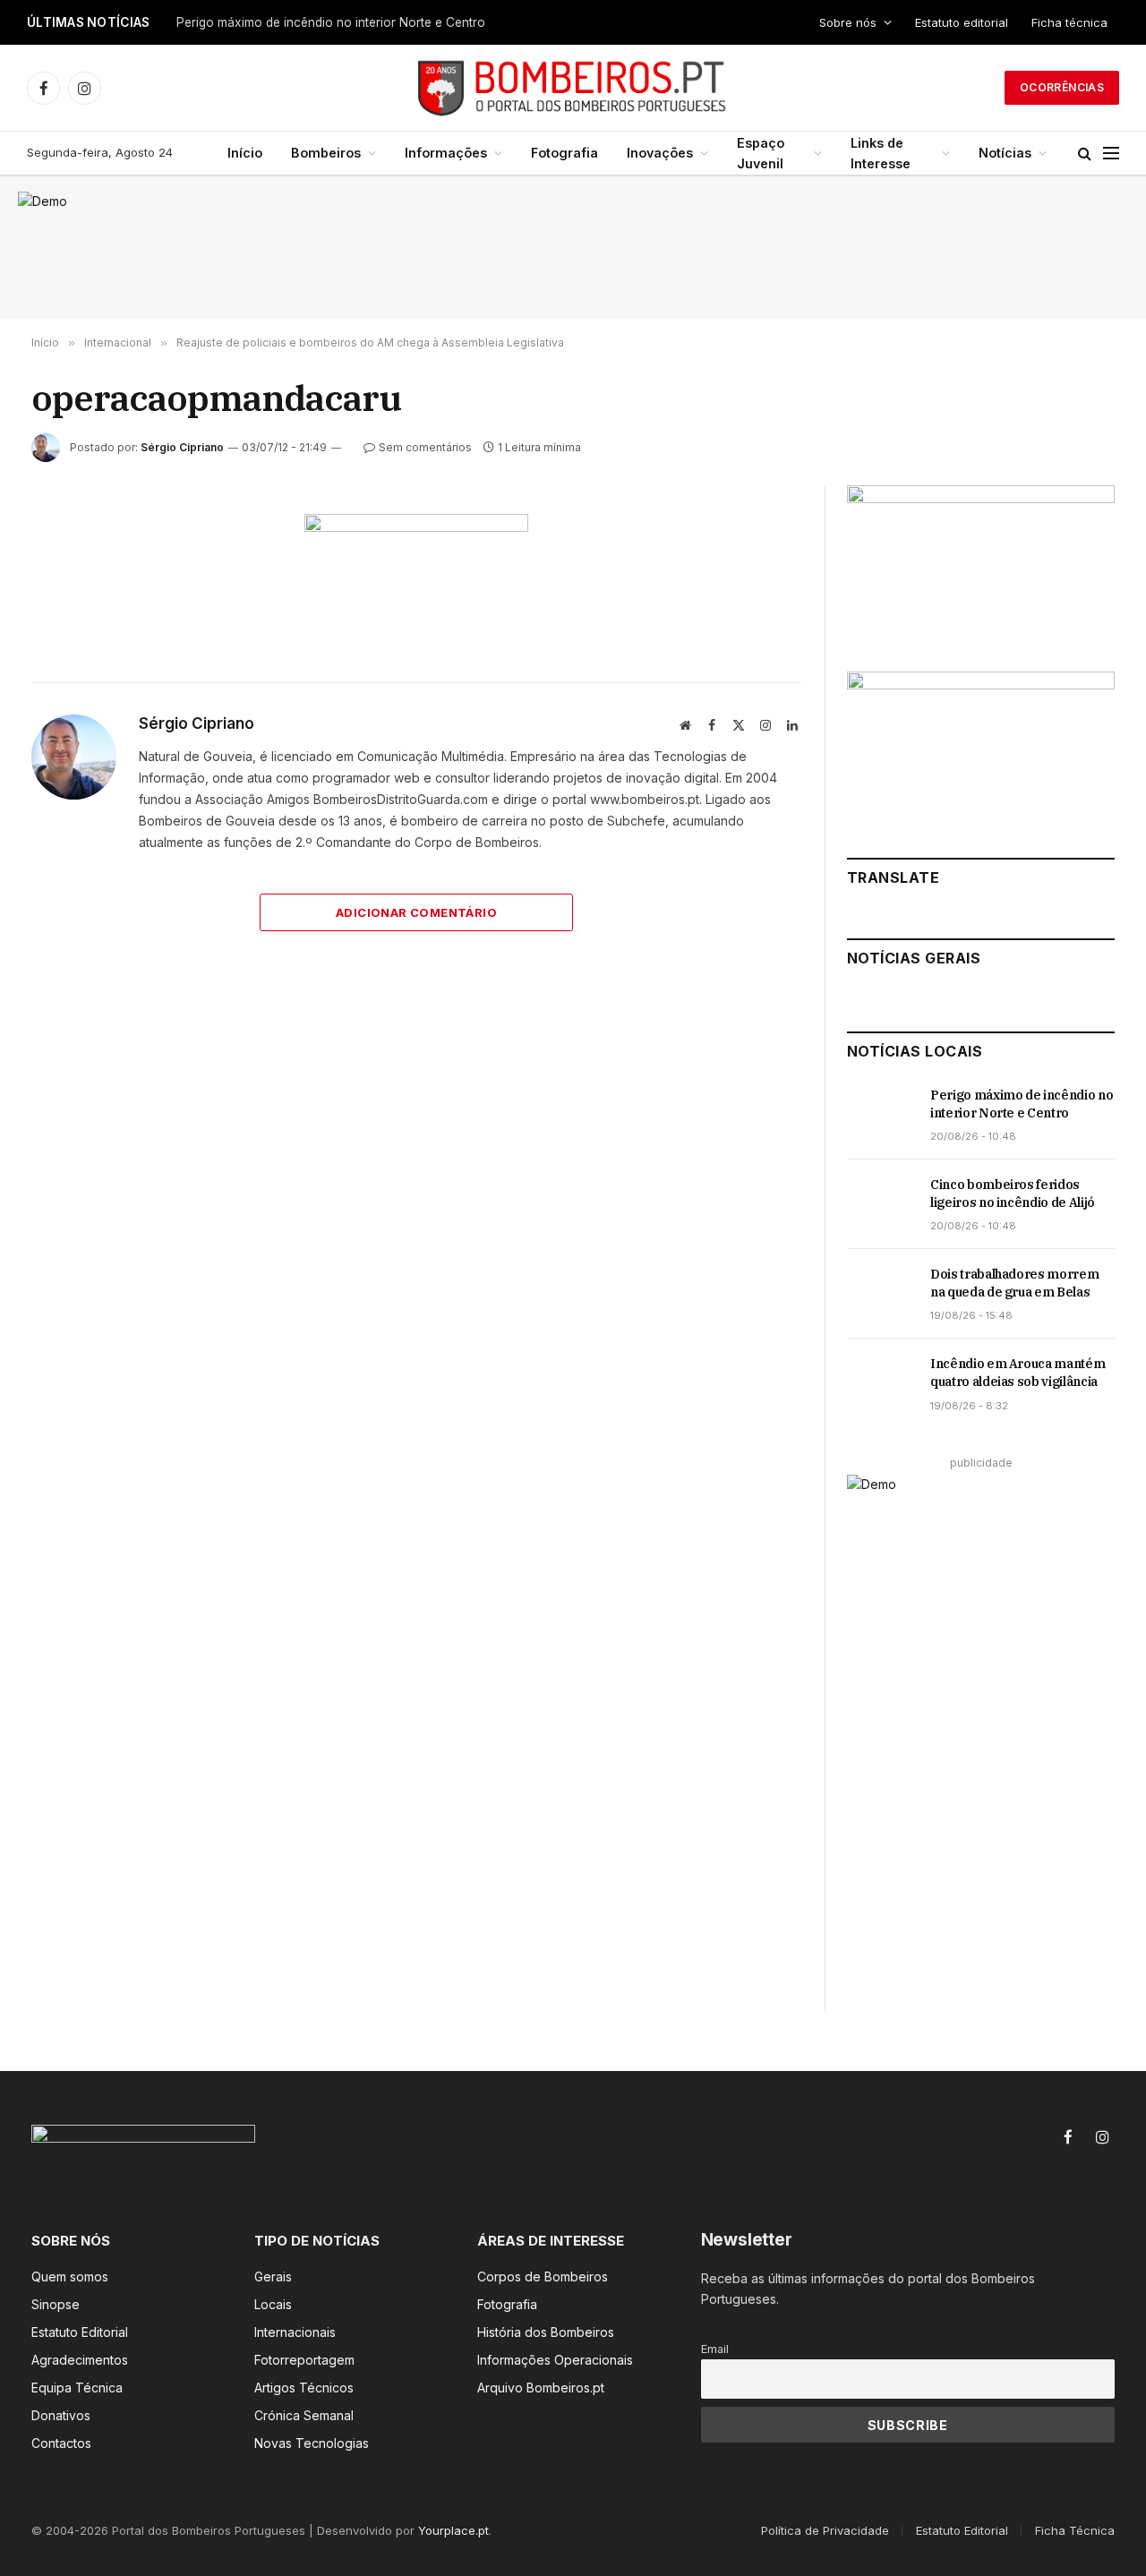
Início (245, 153)
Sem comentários (425, 447)
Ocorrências (1062, 87)
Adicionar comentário (416, 912)
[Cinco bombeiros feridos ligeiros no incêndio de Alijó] (881, 1204)
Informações (446, 153)
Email (715, 2349)
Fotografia (564, 153)
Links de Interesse (881, 153)
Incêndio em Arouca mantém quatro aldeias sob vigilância (1018, 1373)
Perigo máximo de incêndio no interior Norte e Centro (1022, 1104)
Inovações (660, 153)
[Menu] (1111, 154)
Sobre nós (848, 22)
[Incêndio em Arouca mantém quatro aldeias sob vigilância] (881, 1383)
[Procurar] (1085, 154)
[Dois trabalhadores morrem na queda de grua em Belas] (881, 1294)
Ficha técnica (1069, 22)
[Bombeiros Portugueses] (573, 88)
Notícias (1005, 153)
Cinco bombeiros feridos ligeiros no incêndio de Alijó (329, 22)
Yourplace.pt (453, 2530)
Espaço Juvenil (761, 153)
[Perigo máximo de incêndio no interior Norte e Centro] (881, 1115)
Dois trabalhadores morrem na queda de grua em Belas (1014, 1283)
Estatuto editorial (962, 22)
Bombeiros (326, 153)
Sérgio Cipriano (182, 447)
